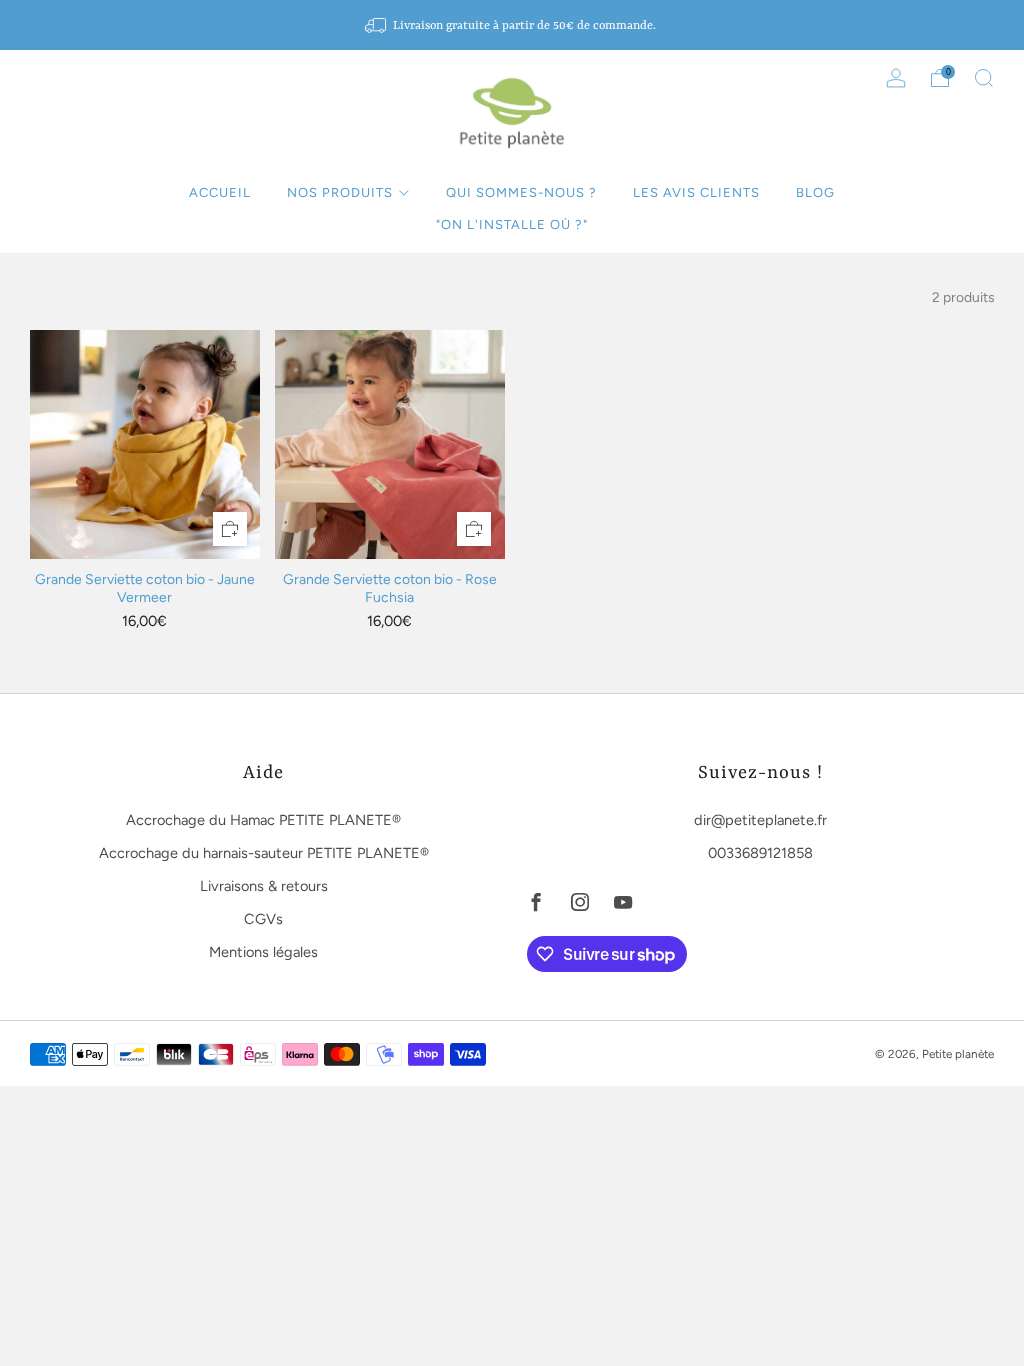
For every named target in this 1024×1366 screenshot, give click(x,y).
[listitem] (512, 25)
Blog (815, 192)
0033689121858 (760, 853)
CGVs (263, 919)
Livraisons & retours (264, 886)
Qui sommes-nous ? (521, 192)
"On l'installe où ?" (512, 224)
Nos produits (340, 192)
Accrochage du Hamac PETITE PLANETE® (263, 820)
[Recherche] (984, 78)
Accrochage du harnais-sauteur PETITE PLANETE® (264, 853)
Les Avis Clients (696, 192)
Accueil (220, 192)
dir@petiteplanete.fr (760, 820)
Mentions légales (263, 952)
